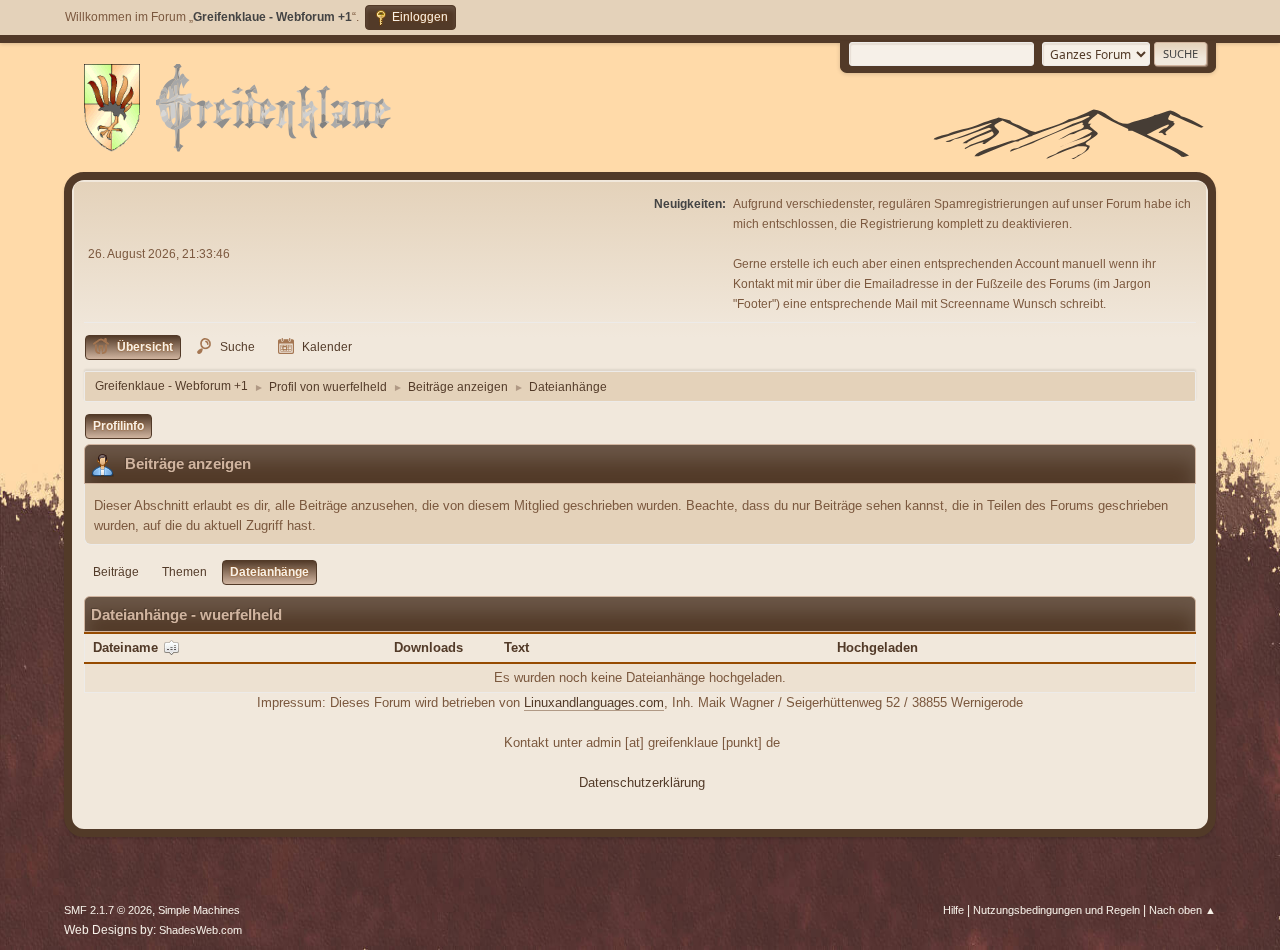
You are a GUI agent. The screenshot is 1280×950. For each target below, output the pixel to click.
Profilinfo (118, 426)
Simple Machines (199, 910)
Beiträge (116, 572)
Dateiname (127, 647)
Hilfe (953, 910)
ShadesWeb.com (200, 930)
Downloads (428, 647)
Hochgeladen (877, 647)
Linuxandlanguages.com (594, 702)
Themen (184, 572)
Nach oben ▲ (1182, 910)
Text (516, 647)
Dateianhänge (269, 572)
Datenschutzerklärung (642, 782)
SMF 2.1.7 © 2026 (108, 910)
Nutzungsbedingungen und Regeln (1056, 910)
